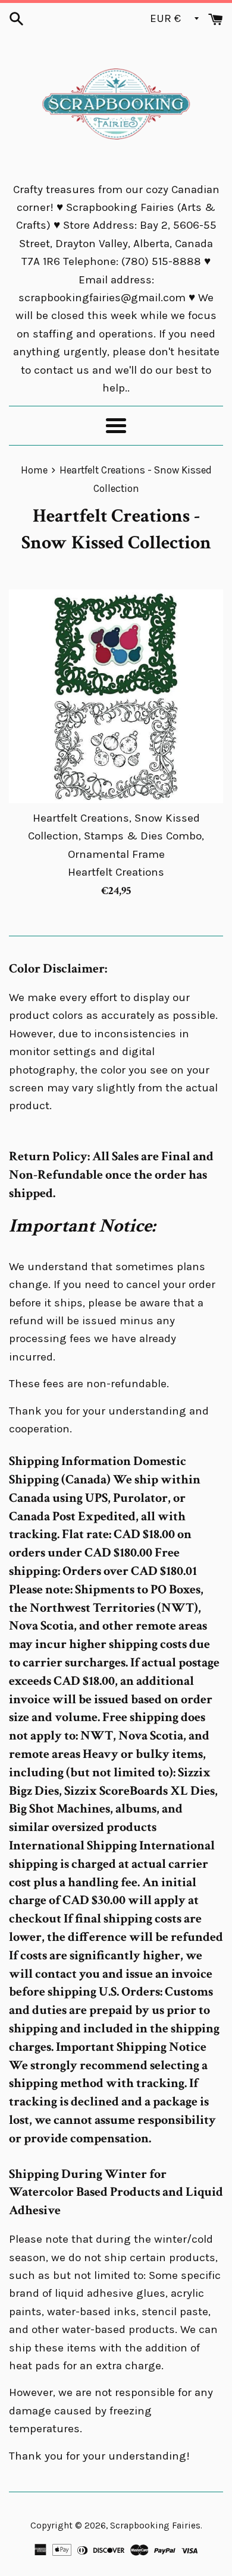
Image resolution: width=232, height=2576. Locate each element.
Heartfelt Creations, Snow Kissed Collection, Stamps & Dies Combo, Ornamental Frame (116, 836)
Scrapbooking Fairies (155, 2526)
